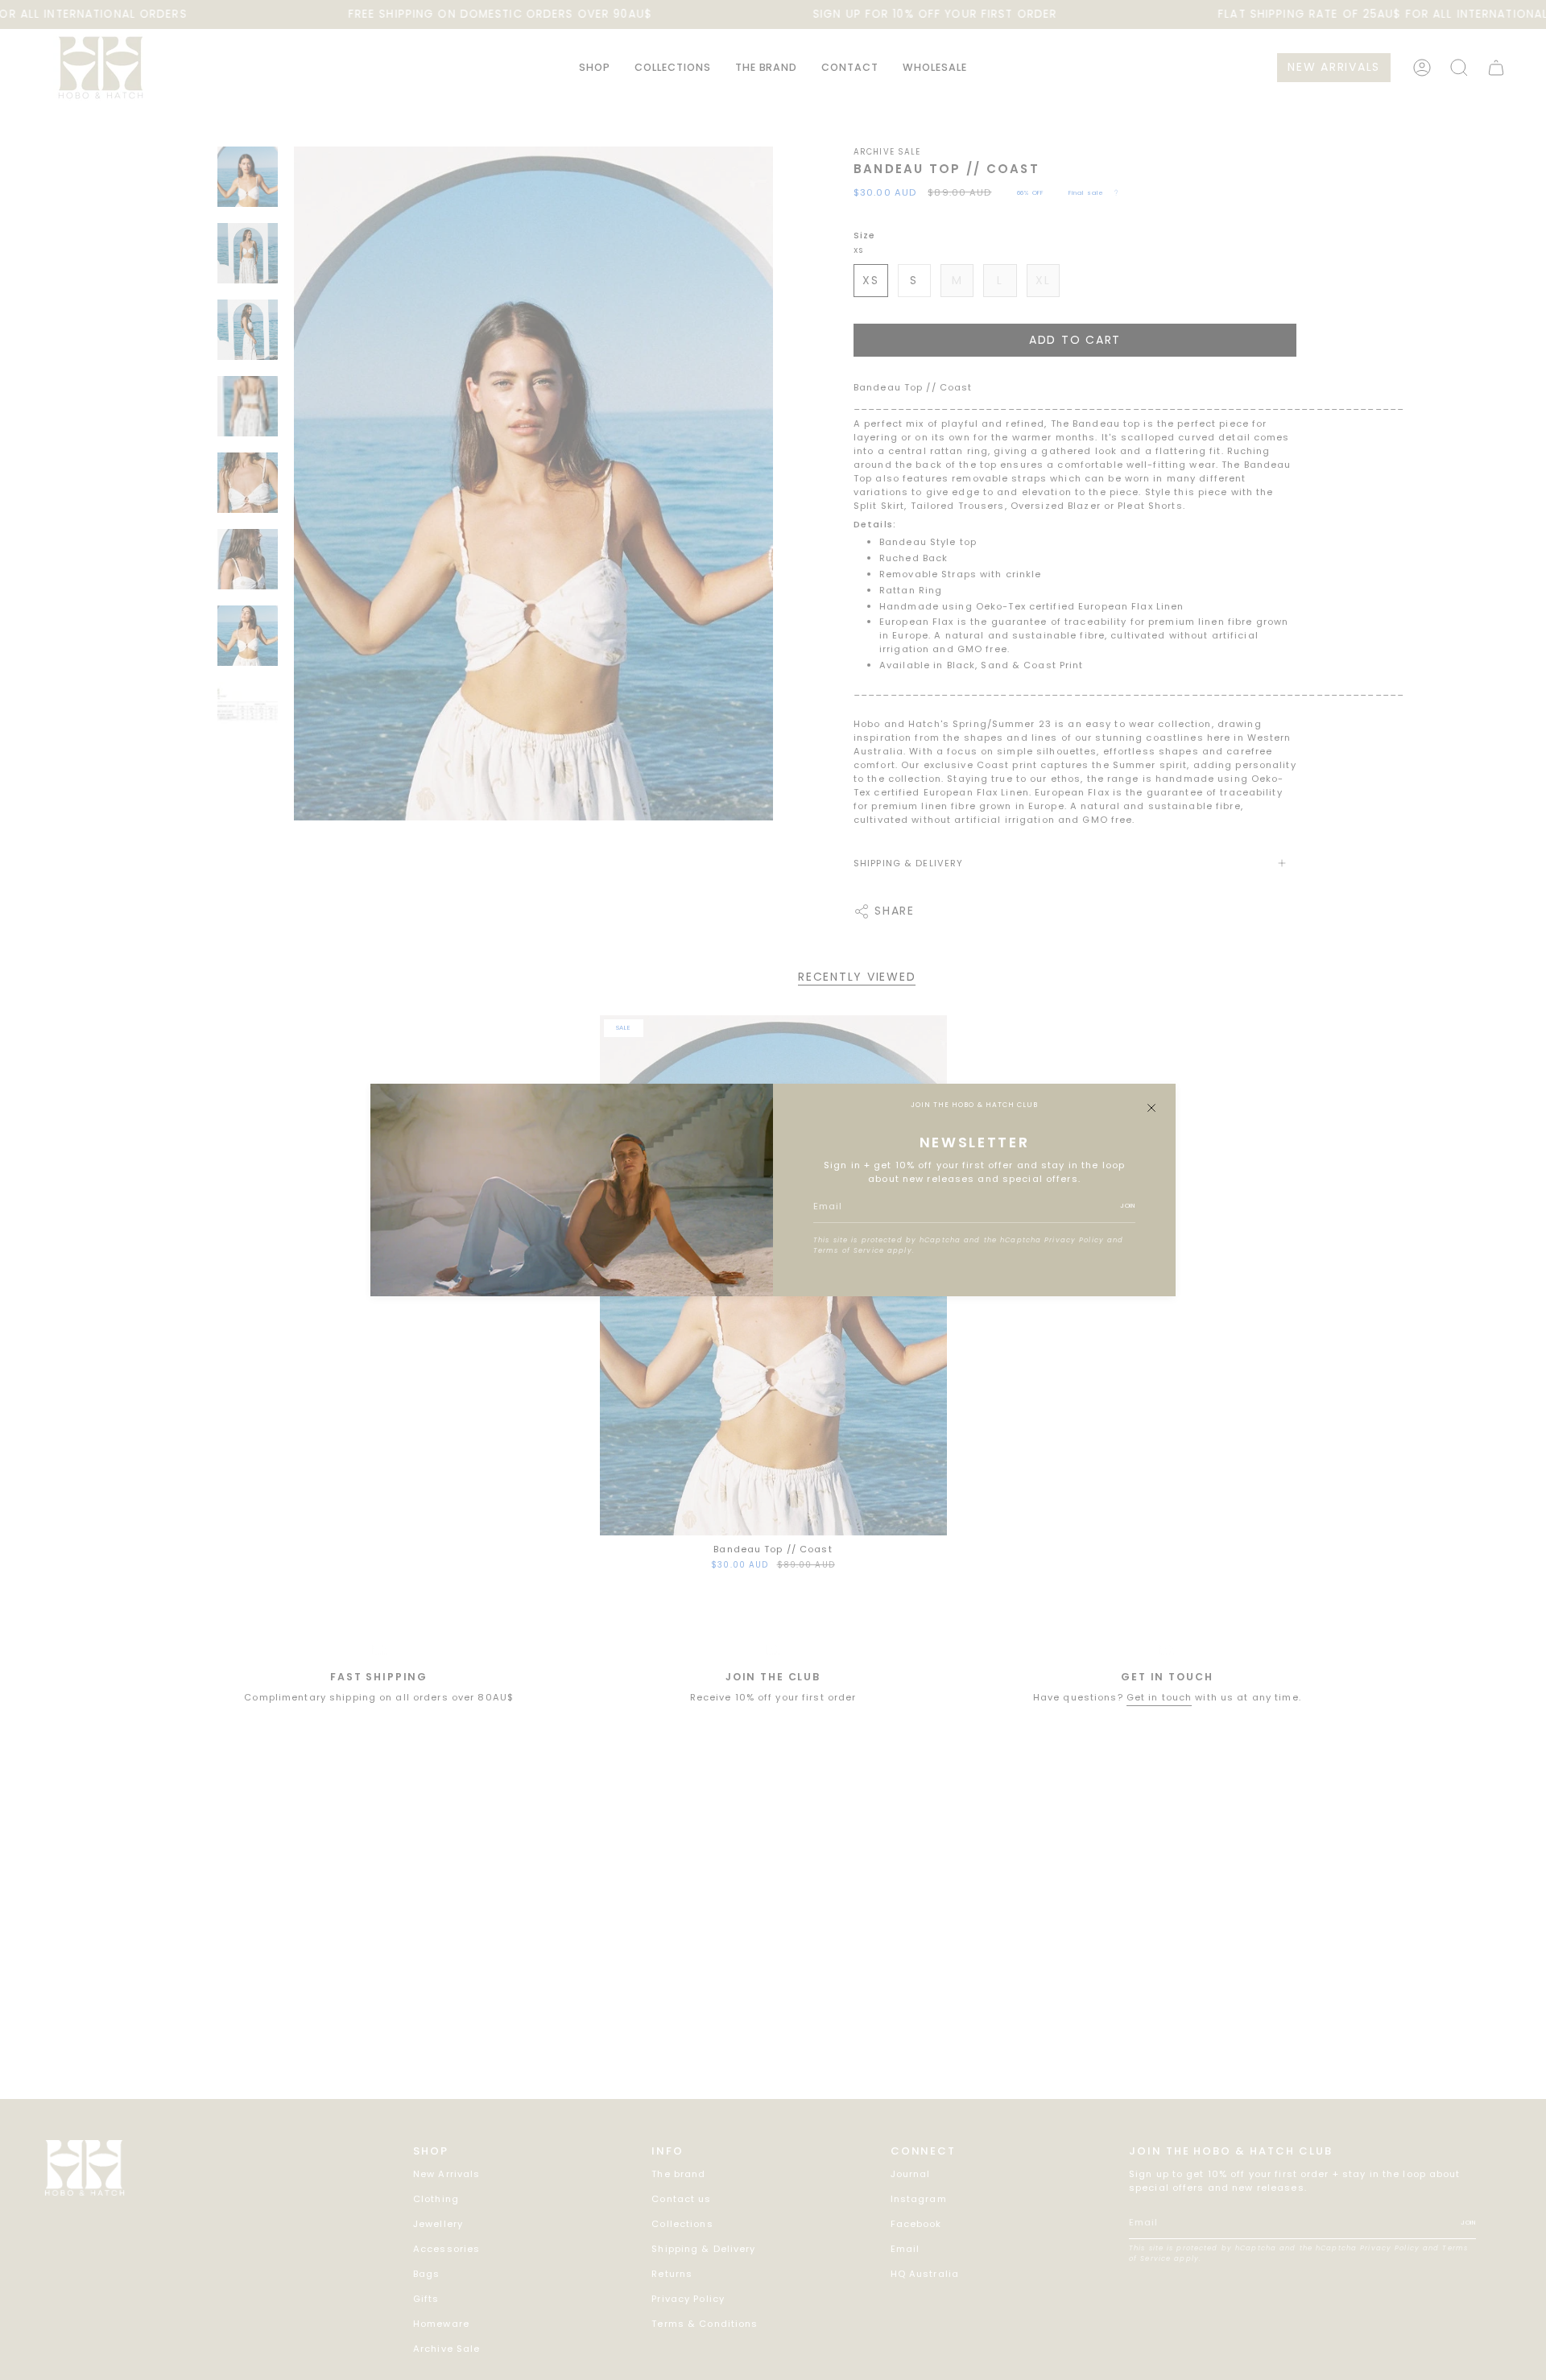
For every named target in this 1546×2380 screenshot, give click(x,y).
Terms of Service (849, 1250)
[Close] (1151, 1108)
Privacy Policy (1074, 1240)
